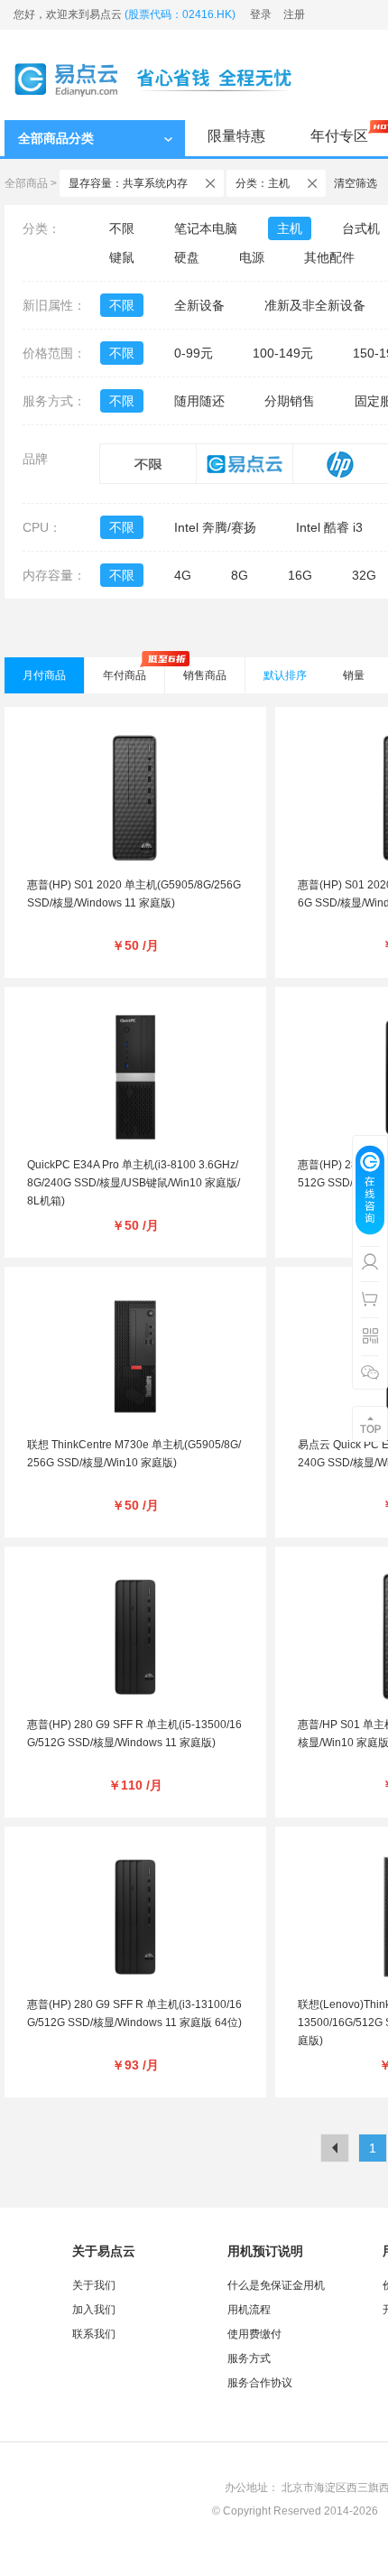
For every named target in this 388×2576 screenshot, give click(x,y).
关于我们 (94, 2285)
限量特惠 (236, 136)
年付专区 (339, 136)
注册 (294, 14)
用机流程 (249, 2310)
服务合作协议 (260, 2383)
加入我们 (94, 2310)
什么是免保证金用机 (276, 2285)
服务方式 (249, 2358)
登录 (261, 14)
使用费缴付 (254, 2334)
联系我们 (94, 2334)
